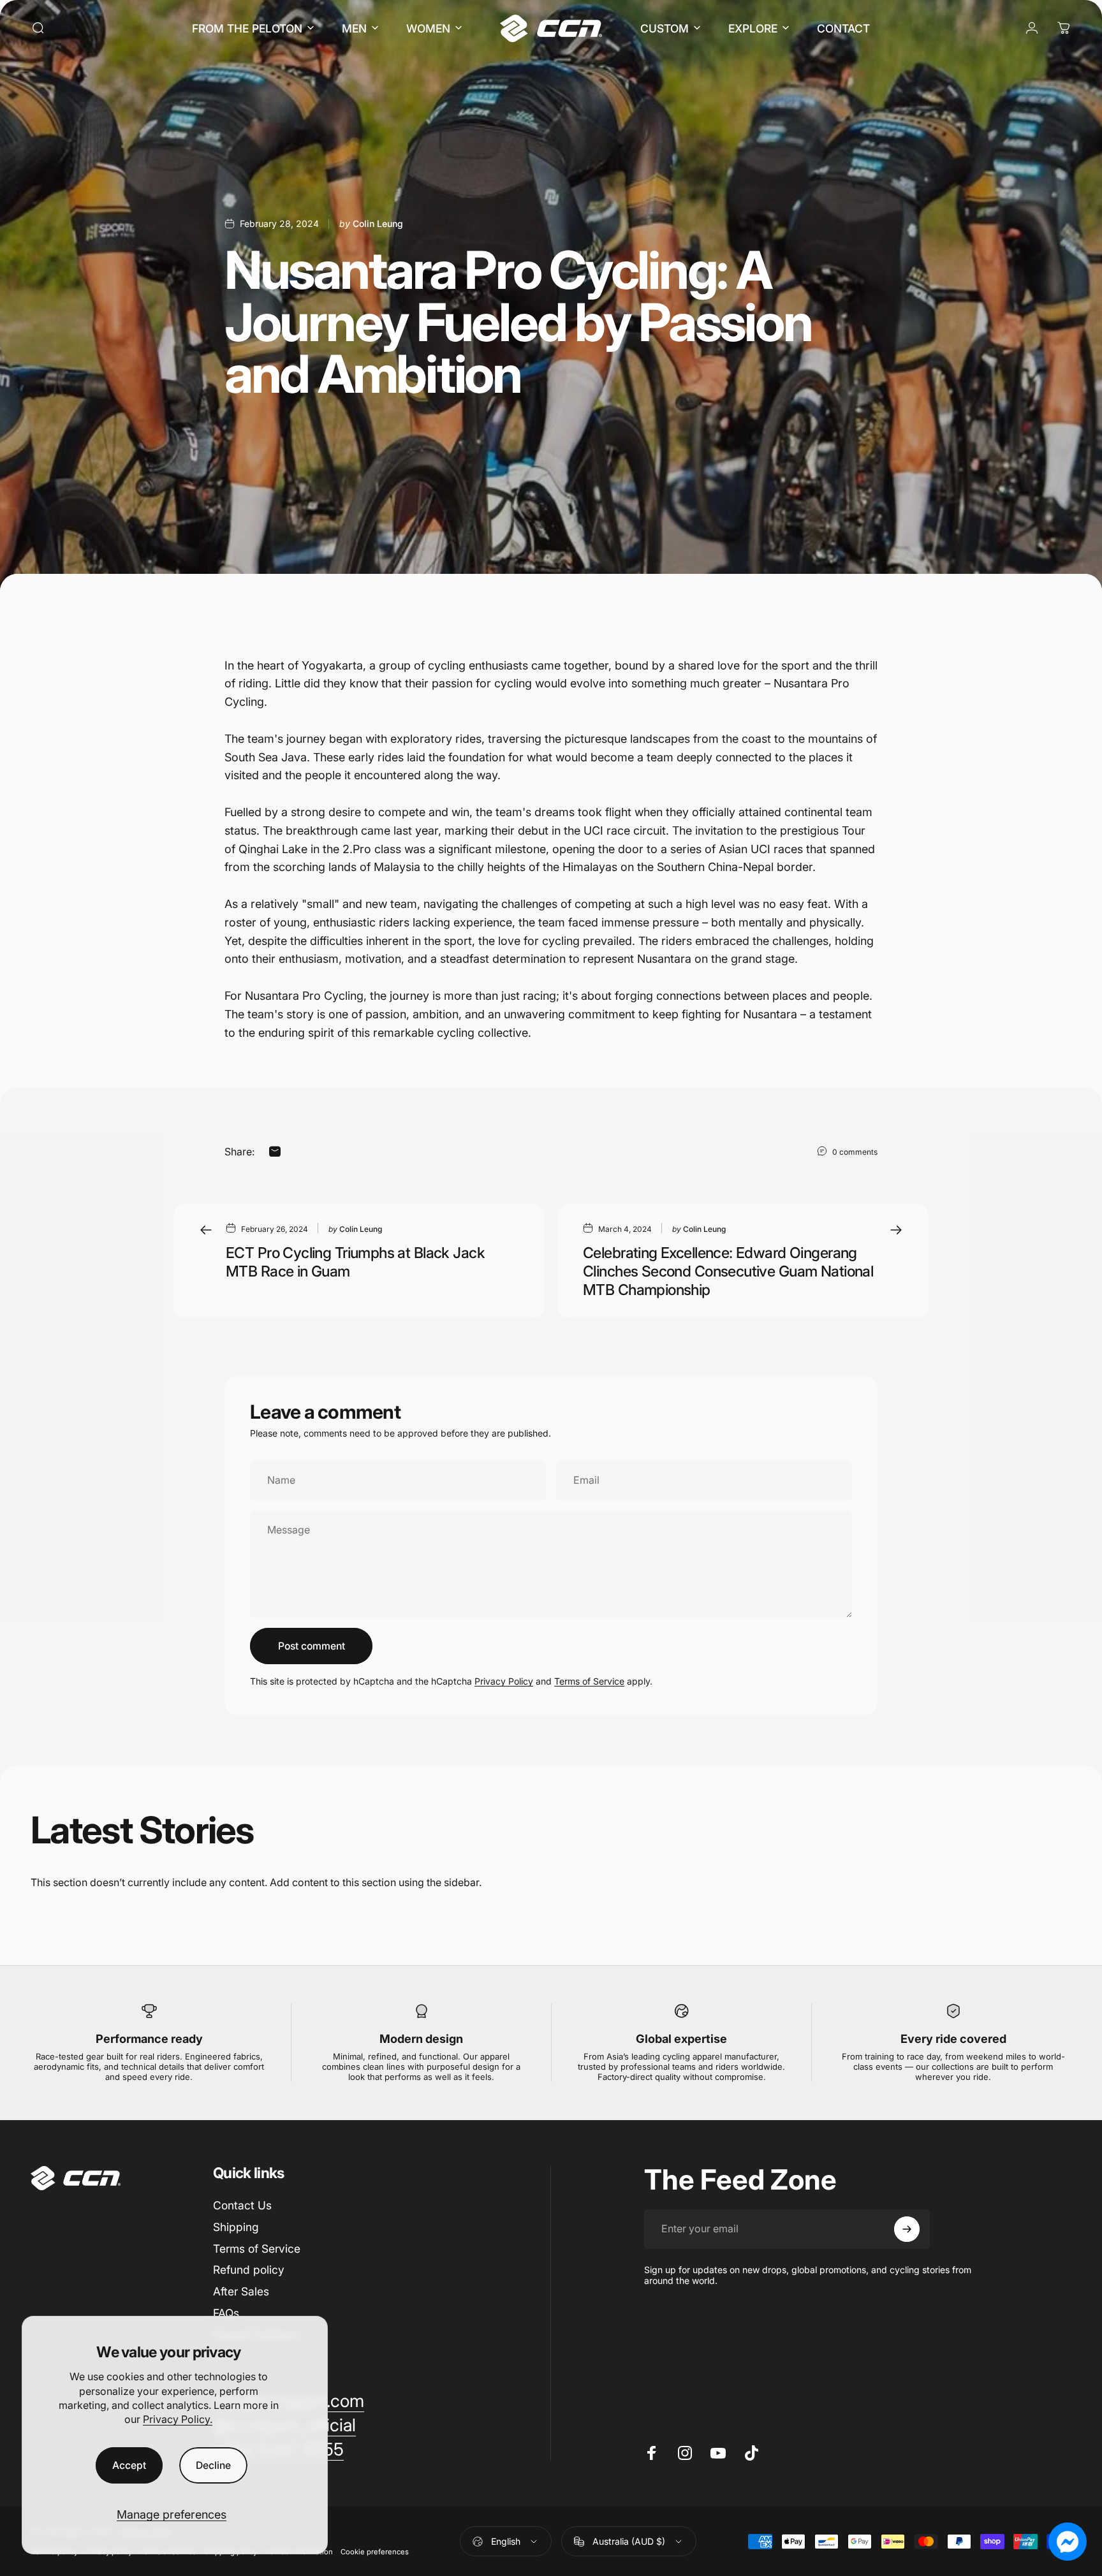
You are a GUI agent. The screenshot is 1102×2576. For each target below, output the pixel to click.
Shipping (236, 2227)
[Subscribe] (907, 2229)
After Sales (241, 2291)
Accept (129, 2465)
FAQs (226, 2313)
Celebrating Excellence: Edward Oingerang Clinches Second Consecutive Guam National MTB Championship (728, 1271)
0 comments (855, 1152)
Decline (213, 2465)
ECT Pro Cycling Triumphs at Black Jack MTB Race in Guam (355, 1262)
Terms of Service (589, 1681)
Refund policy (249, 2270)
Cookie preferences (375, 2552)
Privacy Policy (504, 1681)
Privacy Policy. (178, 2419)
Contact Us (242, 2205)
